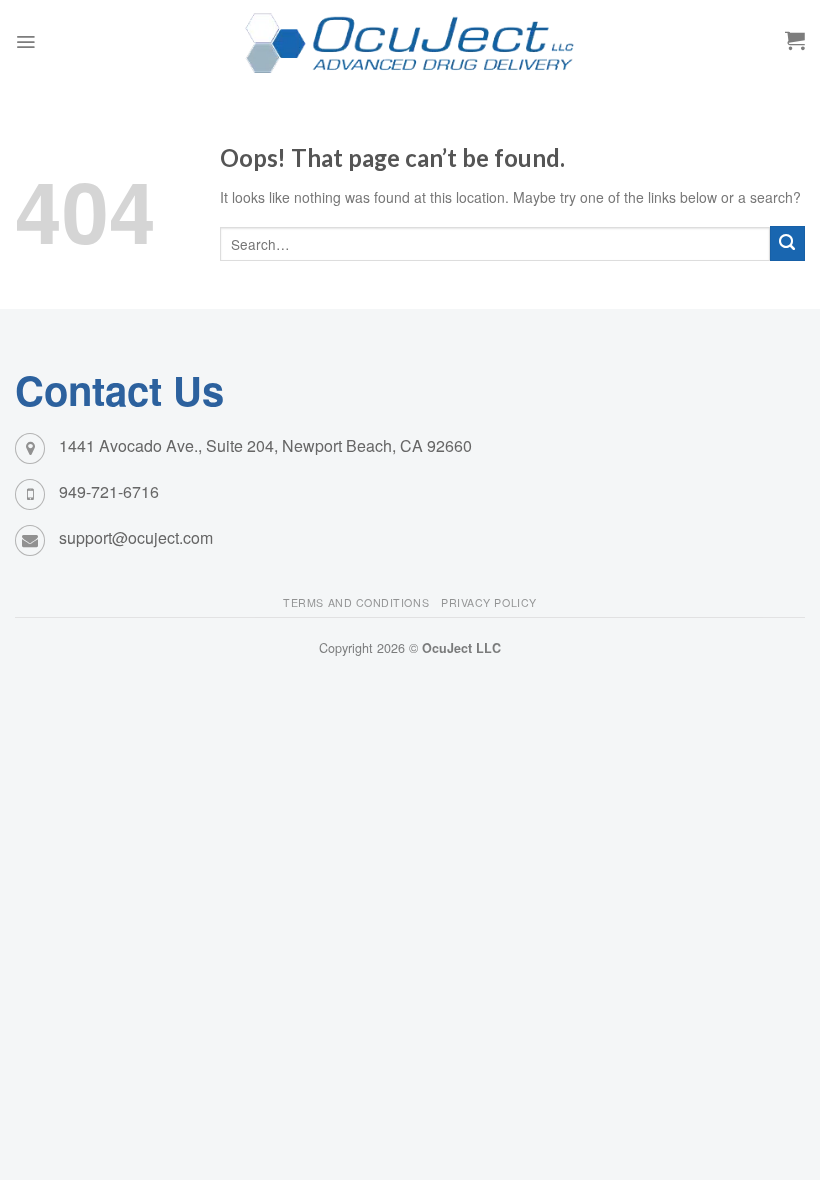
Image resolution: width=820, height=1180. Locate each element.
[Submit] (787, 243)
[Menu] (25, 42)
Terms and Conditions (356, 602)
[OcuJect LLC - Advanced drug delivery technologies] (410, 41)
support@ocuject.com (136, 537)
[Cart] (795, 40)
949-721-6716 (109, 491)
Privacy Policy (489, 602)
